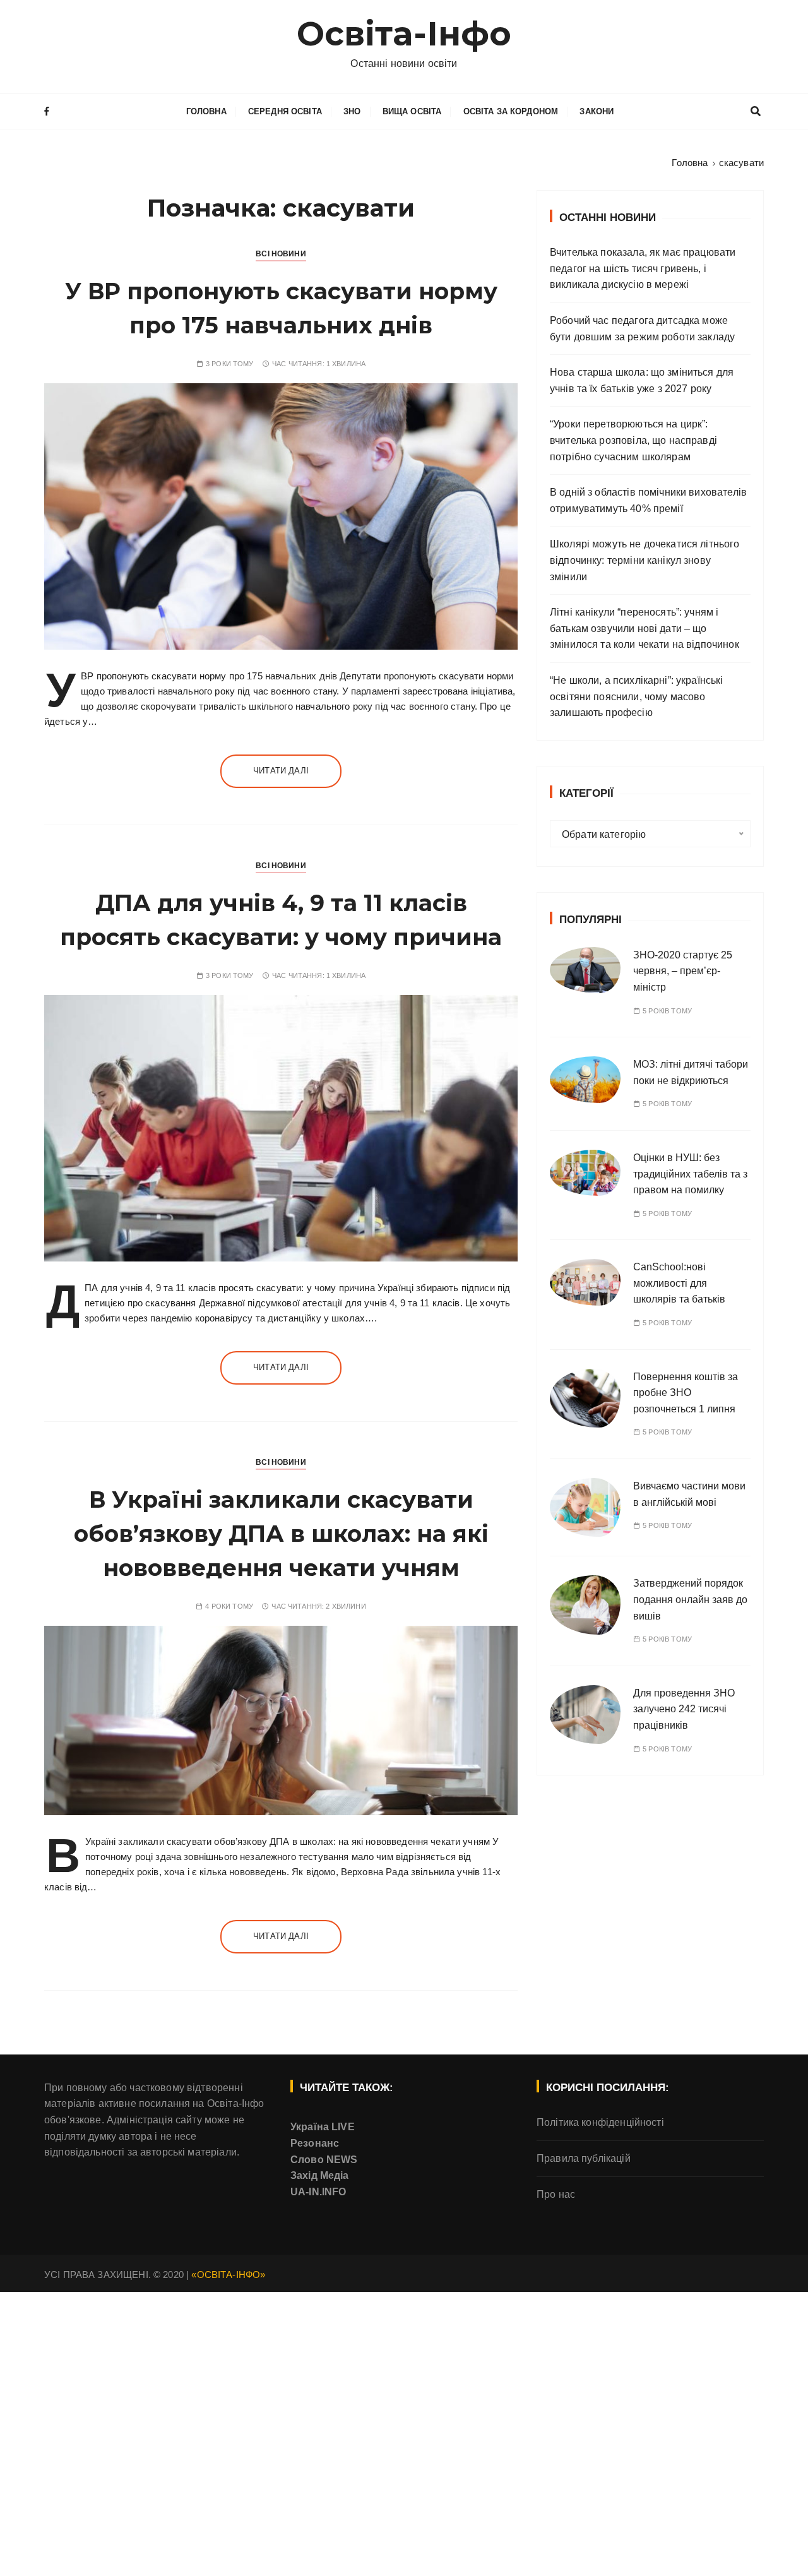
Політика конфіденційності (600, 2122)
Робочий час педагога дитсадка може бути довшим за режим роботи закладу (642, 329)
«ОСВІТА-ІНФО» (228, 2275)
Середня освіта (285, 111)
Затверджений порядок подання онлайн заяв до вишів (690, 1599)
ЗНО (352, 111)
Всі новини (281, 254)
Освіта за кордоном (511, 111)
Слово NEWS (324, 2160)
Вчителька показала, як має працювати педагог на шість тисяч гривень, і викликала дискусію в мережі (643, 268)
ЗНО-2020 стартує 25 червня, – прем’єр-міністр (683, 971)
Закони (597, 111)
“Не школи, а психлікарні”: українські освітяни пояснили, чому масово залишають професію (637, 696)
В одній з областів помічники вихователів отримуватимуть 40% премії (648, 500)
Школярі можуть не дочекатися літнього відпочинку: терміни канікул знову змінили (645, 560)
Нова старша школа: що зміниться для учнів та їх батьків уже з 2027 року (642, 380)
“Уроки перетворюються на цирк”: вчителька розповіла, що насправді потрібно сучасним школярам (633, 440)
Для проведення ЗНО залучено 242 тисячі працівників (684, 1709)
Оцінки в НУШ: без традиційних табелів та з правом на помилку (690, 1174)
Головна (206, 111)
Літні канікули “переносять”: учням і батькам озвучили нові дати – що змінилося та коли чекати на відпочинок (645, 628)
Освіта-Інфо (404, 34)
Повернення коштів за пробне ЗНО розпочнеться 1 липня (686, 1393)
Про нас (556, 2194)
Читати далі (281, 771)
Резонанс (315, 2143)
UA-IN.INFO (318, 2192)
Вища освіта (412, 111)
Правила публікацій (584, 2158)
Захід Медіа (320, 2175)
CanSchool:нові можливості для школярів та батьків (679, 1283)
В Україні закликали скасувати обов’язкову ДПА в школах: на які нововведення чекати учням (281, 1534)
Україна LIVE (323, 2127)
